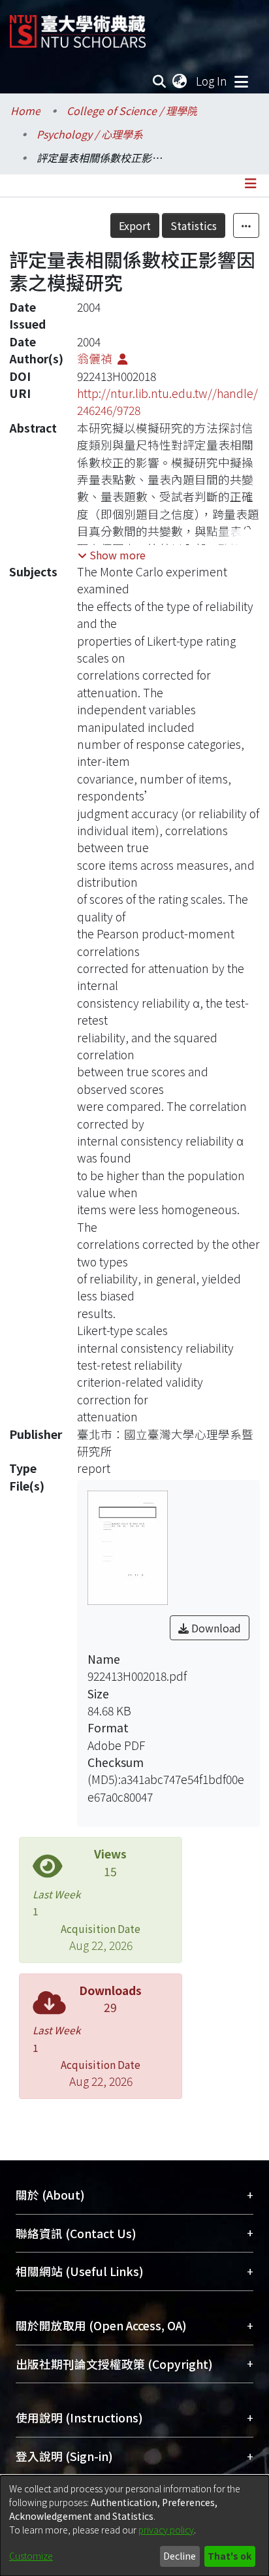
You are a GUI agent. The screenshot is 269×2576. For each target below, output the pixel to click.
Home (25, 110)
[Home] (78, 26)
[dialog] (134, 2526)
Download (215, 1628)
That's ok (229, 2556)
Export (135, 225)
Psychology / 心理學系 (90, 134)
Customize (31, 2556)
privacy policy (166, 2530)
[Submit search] (160, 81)
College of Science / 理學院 (132, 110)
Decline (180, 2556)
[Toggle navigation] (241, 81)
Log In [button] (212, 81)
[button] (112, 555)
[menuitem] (180, 81)
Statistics (194, 225)
